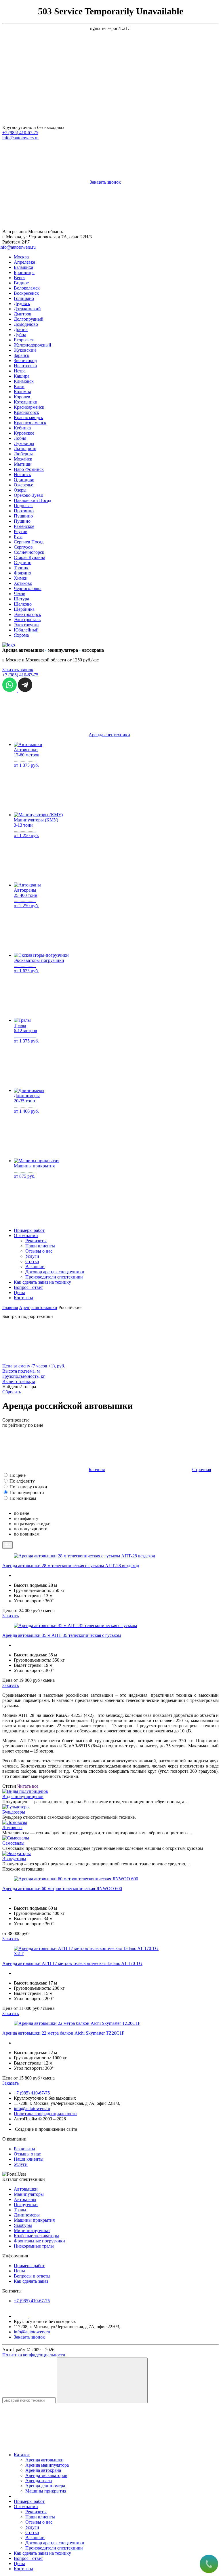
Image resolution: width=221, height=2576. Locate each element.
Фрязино (22, 573)
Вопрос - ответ (28, 1287)
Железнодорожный (33, 345)
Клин (19, 386)
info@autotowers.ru (20, 138)
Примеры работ (29, 1230)
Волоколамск (27, 288)
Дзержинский (27, 309)
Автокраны (25, 2199)
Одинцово (24, 480)
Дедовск (22, 304)
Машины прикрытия (34, 2220)
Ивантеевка (25, 366)
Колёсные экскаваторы (36, 2236)
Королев (22, 397)
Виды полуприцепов (23, 1796)
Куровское (24, 433)
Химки (21, 578)
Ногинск (22, 474)
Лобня (20, 438)
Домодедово (26, 324)
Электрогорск (27, 614)
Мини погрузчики (32, 2230)
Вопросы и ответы (32, 2276)
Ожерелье (23, 485)
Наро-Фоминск (29, 469)
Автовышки (26, 2189)
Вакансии (35, 1267)
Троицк (21, 568)
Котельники (26, 402)
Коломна (22, 392)
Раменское (24, 526)
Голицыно (24, 298)
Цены (19, 1292)
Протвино (24, 511)
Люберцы (23, 454)
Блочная (97, 1469)
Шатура (21, 599)
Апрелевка (24, 262)
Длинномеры (27, 2215)
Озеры (20, 490)
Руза (18, 537)
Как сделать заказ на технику (42, 1282)
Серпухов (23, 547)
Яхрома (21, 635)
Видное (21, 283)
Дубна (20, 335)
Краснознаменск (30, 423)
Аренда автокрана (43, 2470)
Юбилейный (26, 630)
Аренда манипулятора (47, 2465)
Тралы (20, 2210)
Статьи (32, 1261)
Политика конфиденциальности (45, 2114)
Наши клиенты (40, 1246)
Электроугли (26, 625)
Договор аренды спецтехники (55, 1272)
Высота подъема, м (21, 1371)
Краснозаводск (28, 417)
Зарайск (22, 355)
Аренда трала (39, 2481)
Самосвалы (13, 1843)
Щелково (23, 604)
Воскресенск (26, 293)
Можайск (23, 459)
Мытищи (23, 464)
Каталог (22, 2455)
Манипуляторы (29, 2194)
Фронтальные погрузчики (39, 2241)
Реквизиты (36, 1241)
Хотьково (23, 583)
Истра (20, 371)
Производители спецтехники (54, 1277)
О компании (26, 1235)
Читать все (28, 1786)
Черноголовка (28, 588)
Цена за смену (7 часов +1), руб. (34, 1366)
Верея (20, 278)
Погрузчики (26, 2205)
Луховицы (24, 443)
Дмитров (23, 314)
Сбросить (12, 1392)
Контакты (23, 1298)
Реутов (21, 531)
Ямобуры (23, 2225)
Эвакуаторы (14, 1859)
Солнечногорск (29, 552)
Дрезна (21, 329)
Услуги (32, 1256)
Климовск (24, 381)
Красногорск (26, 412)
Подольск (23, 506)
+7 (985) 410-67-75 (20, 133)
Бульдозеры (14, 1812)
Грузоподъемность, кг (24, 1376)
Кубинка (22, 428)
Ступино (23, 563)
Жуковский (25, 350)
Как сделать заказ (31, 2281)
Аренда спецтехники (109, 735)
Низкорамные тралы (34, 2246)
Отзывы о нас (39, 1251)
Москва (21, 257)
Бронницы (24, 272)
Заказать (11, 1616)
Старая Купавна (29, 557)
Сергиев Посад (29, 542)
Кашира (22, 376)
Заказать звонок (18, 670)
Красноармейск (29, 407)
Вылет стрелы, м (19, 1381)
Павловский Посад (33, 500)
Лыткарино (25, 449)
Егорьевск (24, 340)
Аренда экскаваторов (46, 2475)
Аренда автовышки (44, 2460)
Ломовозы (12, 1828)
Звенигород (25, 360)
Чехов (20, 594)
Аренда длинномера (45, 2486)
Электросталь (27, 620)
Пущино (22, 521)
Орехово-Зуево (28, 495)
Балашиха (23, 267)
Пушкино (23, 516)
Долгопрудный (29, 319)
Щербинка (24, 609)
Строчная (202, 1469)
